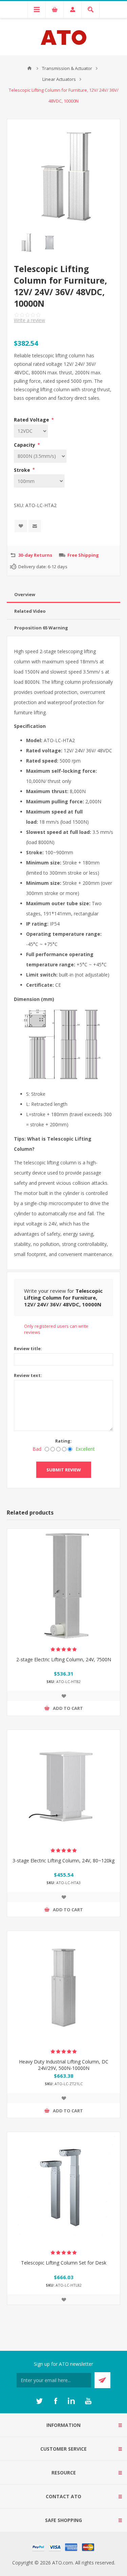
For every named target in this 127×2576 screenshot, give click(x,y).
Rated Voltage (32, 420)
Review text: (28, 1375)
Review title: (28, 1348)
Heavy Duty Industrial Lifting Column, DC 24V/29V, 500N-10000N (64, 2065)
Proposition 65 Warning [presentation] (41, 628)
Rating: (63, 1441)
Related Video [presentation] (30, 611)
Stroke (23, 470)
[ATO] (29, 68)
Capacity (25, 445)
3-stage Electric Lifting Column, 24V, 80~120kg (63, 1861)
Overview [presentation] (25, 594)
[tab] (63, 595)
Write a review (29, 320)
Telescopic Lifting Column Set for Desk (64, 2263)
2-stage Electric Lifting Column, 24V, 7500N (64, 1659)
